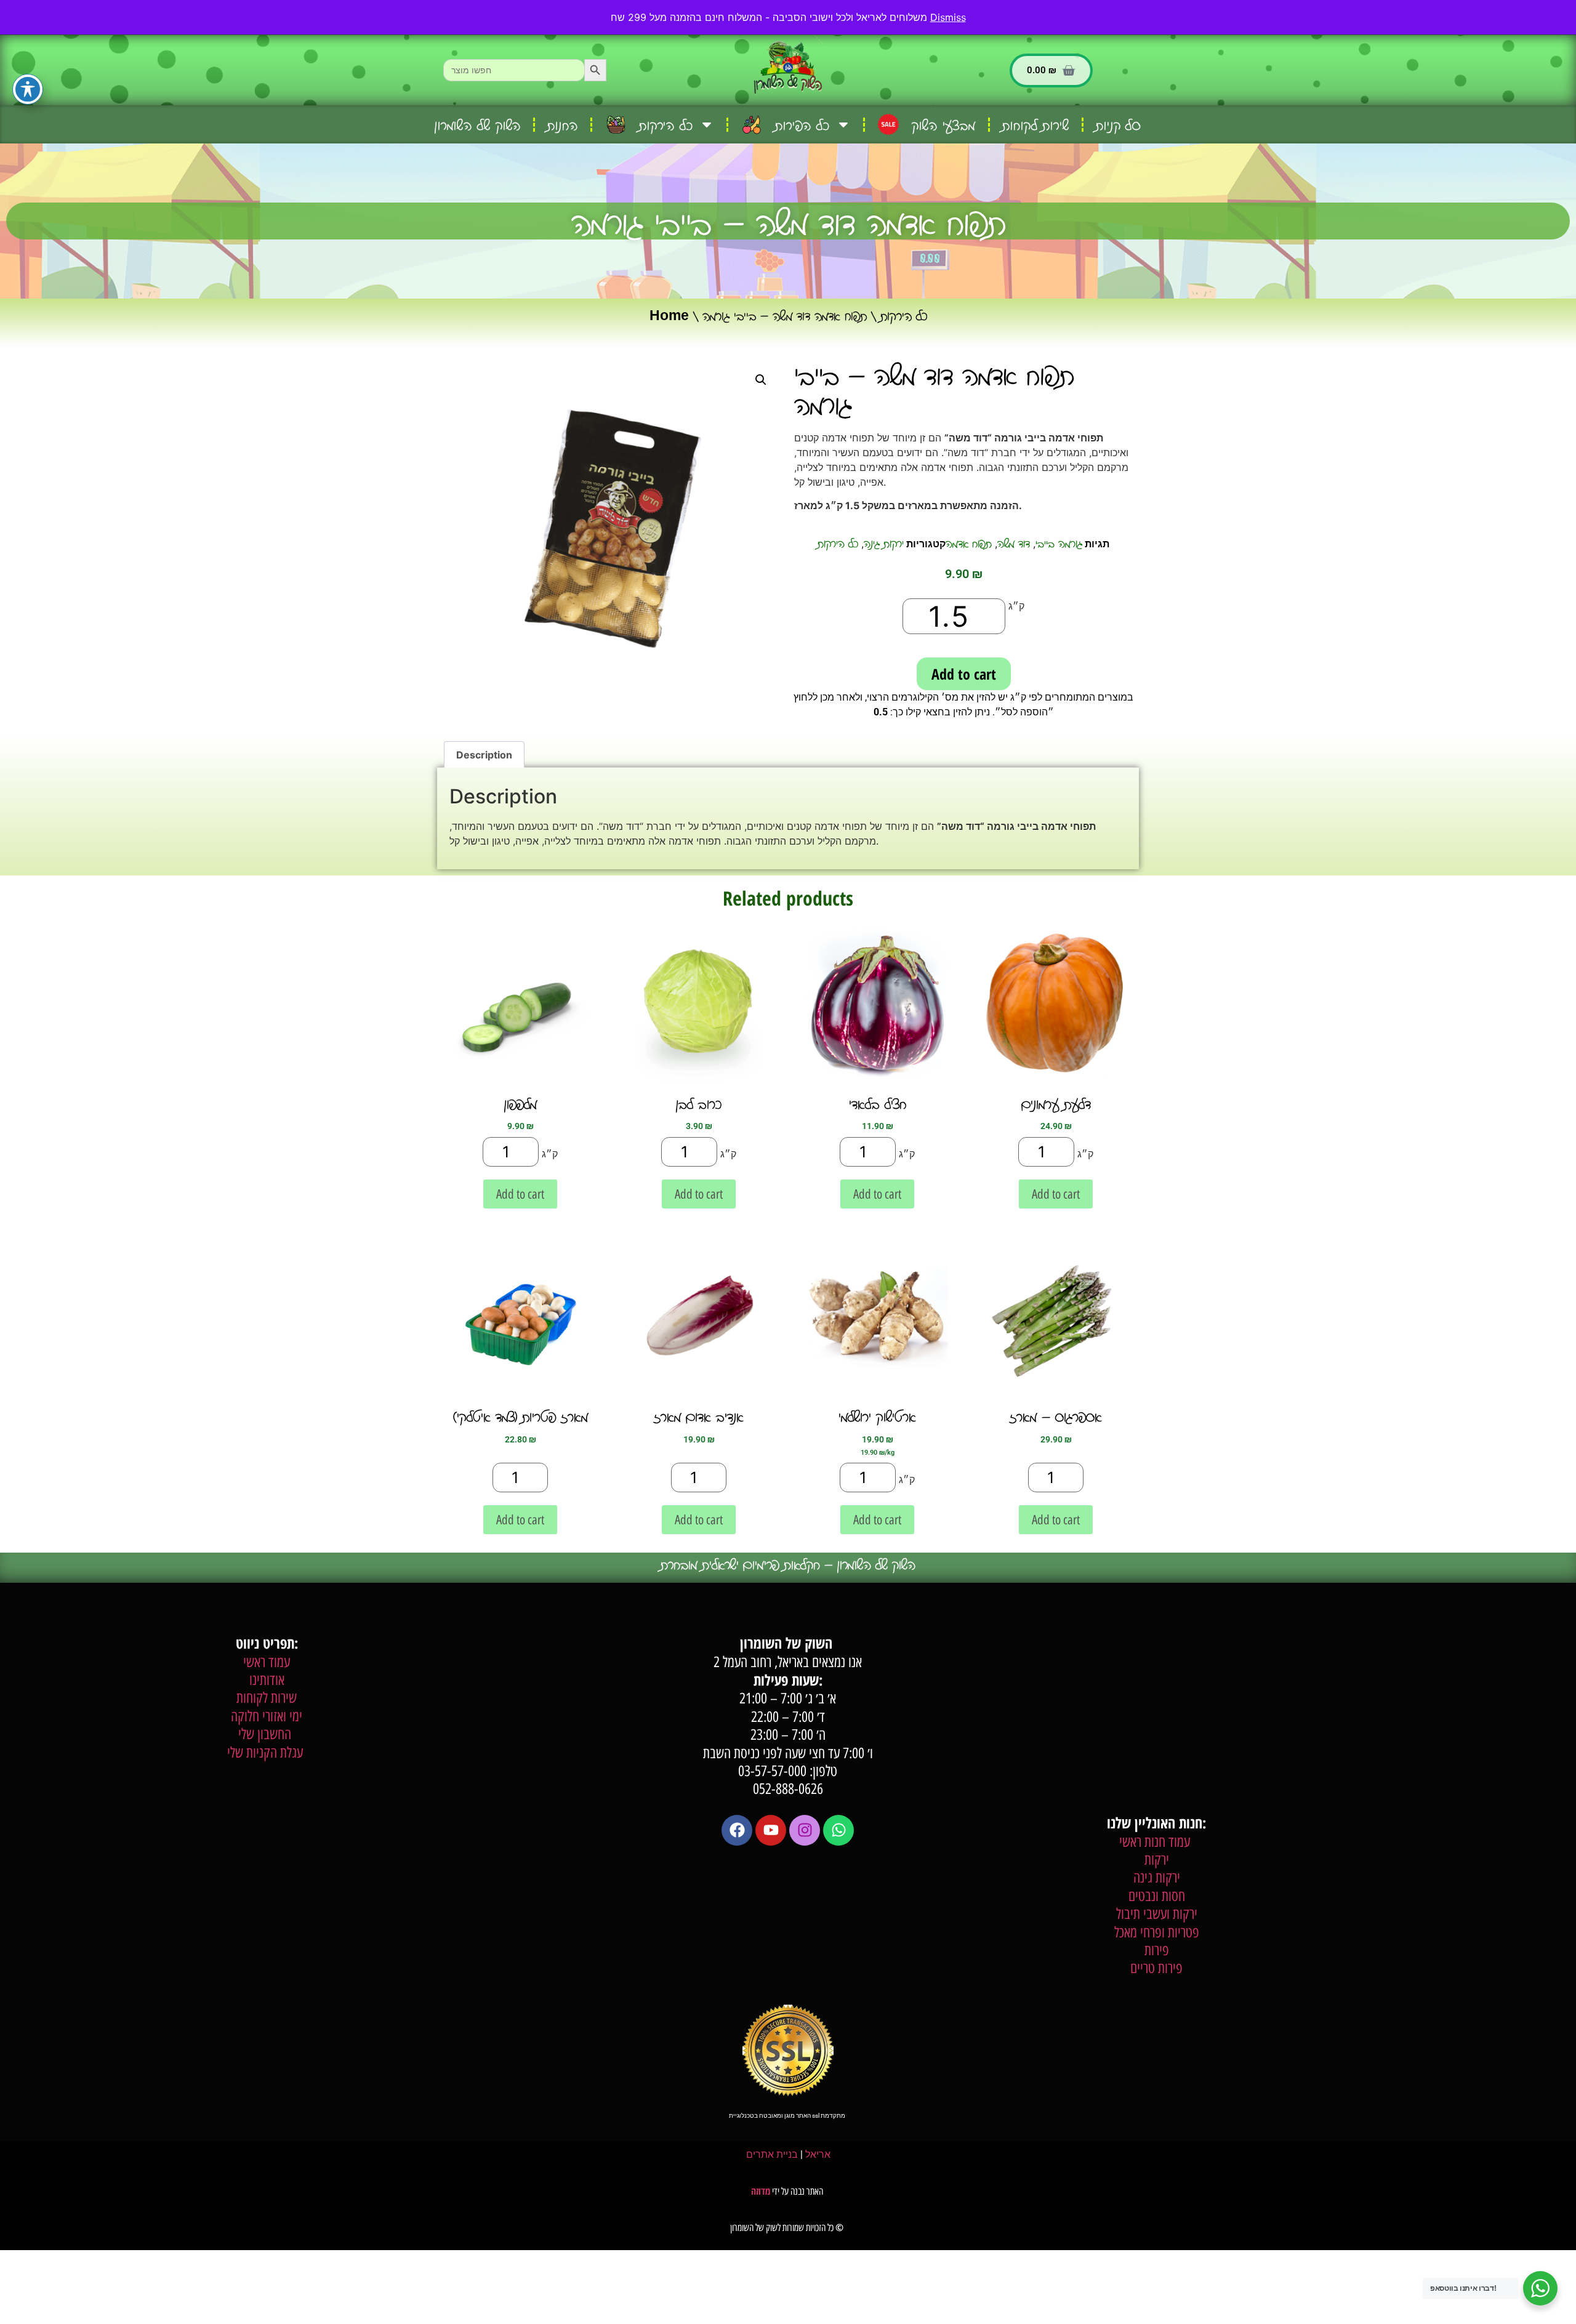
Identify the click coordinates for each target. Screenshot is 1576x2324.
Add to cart (964, 674)
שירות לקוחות (1036, 125)
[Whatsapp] (838, 1830)
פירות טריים (1156, 1968)
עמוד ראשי (267, 1662)
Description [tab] (484, 755)
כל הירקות (904, 315)
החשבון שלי (267, 1734)
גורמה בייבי (1059, 543)
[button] (761, 380)
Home (669, 315)
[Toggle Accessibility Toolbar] (28, 89)
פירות (1157, 1950)
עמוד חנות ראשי (1156, 1842)
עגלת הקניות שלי (267, 1752)
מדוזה (761, 2191)
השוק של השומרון (478, 125)
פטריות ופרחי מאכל (1157, 1932)
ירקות (1157, 1860)
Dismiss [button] (948, 17)
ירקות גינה (884, 543)
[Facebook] (737, 1830)
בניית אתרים (772, 2154)
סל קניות (1119, 125)
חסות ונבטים (1157, 1896)
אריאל (818, 2154)
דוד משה (1014, 543)
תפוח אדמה (969, 543)
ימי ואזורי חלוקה (267, 1716)
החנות (563, 125)
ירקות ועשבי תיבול (1157, 1914)
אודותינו (267, 1680)
